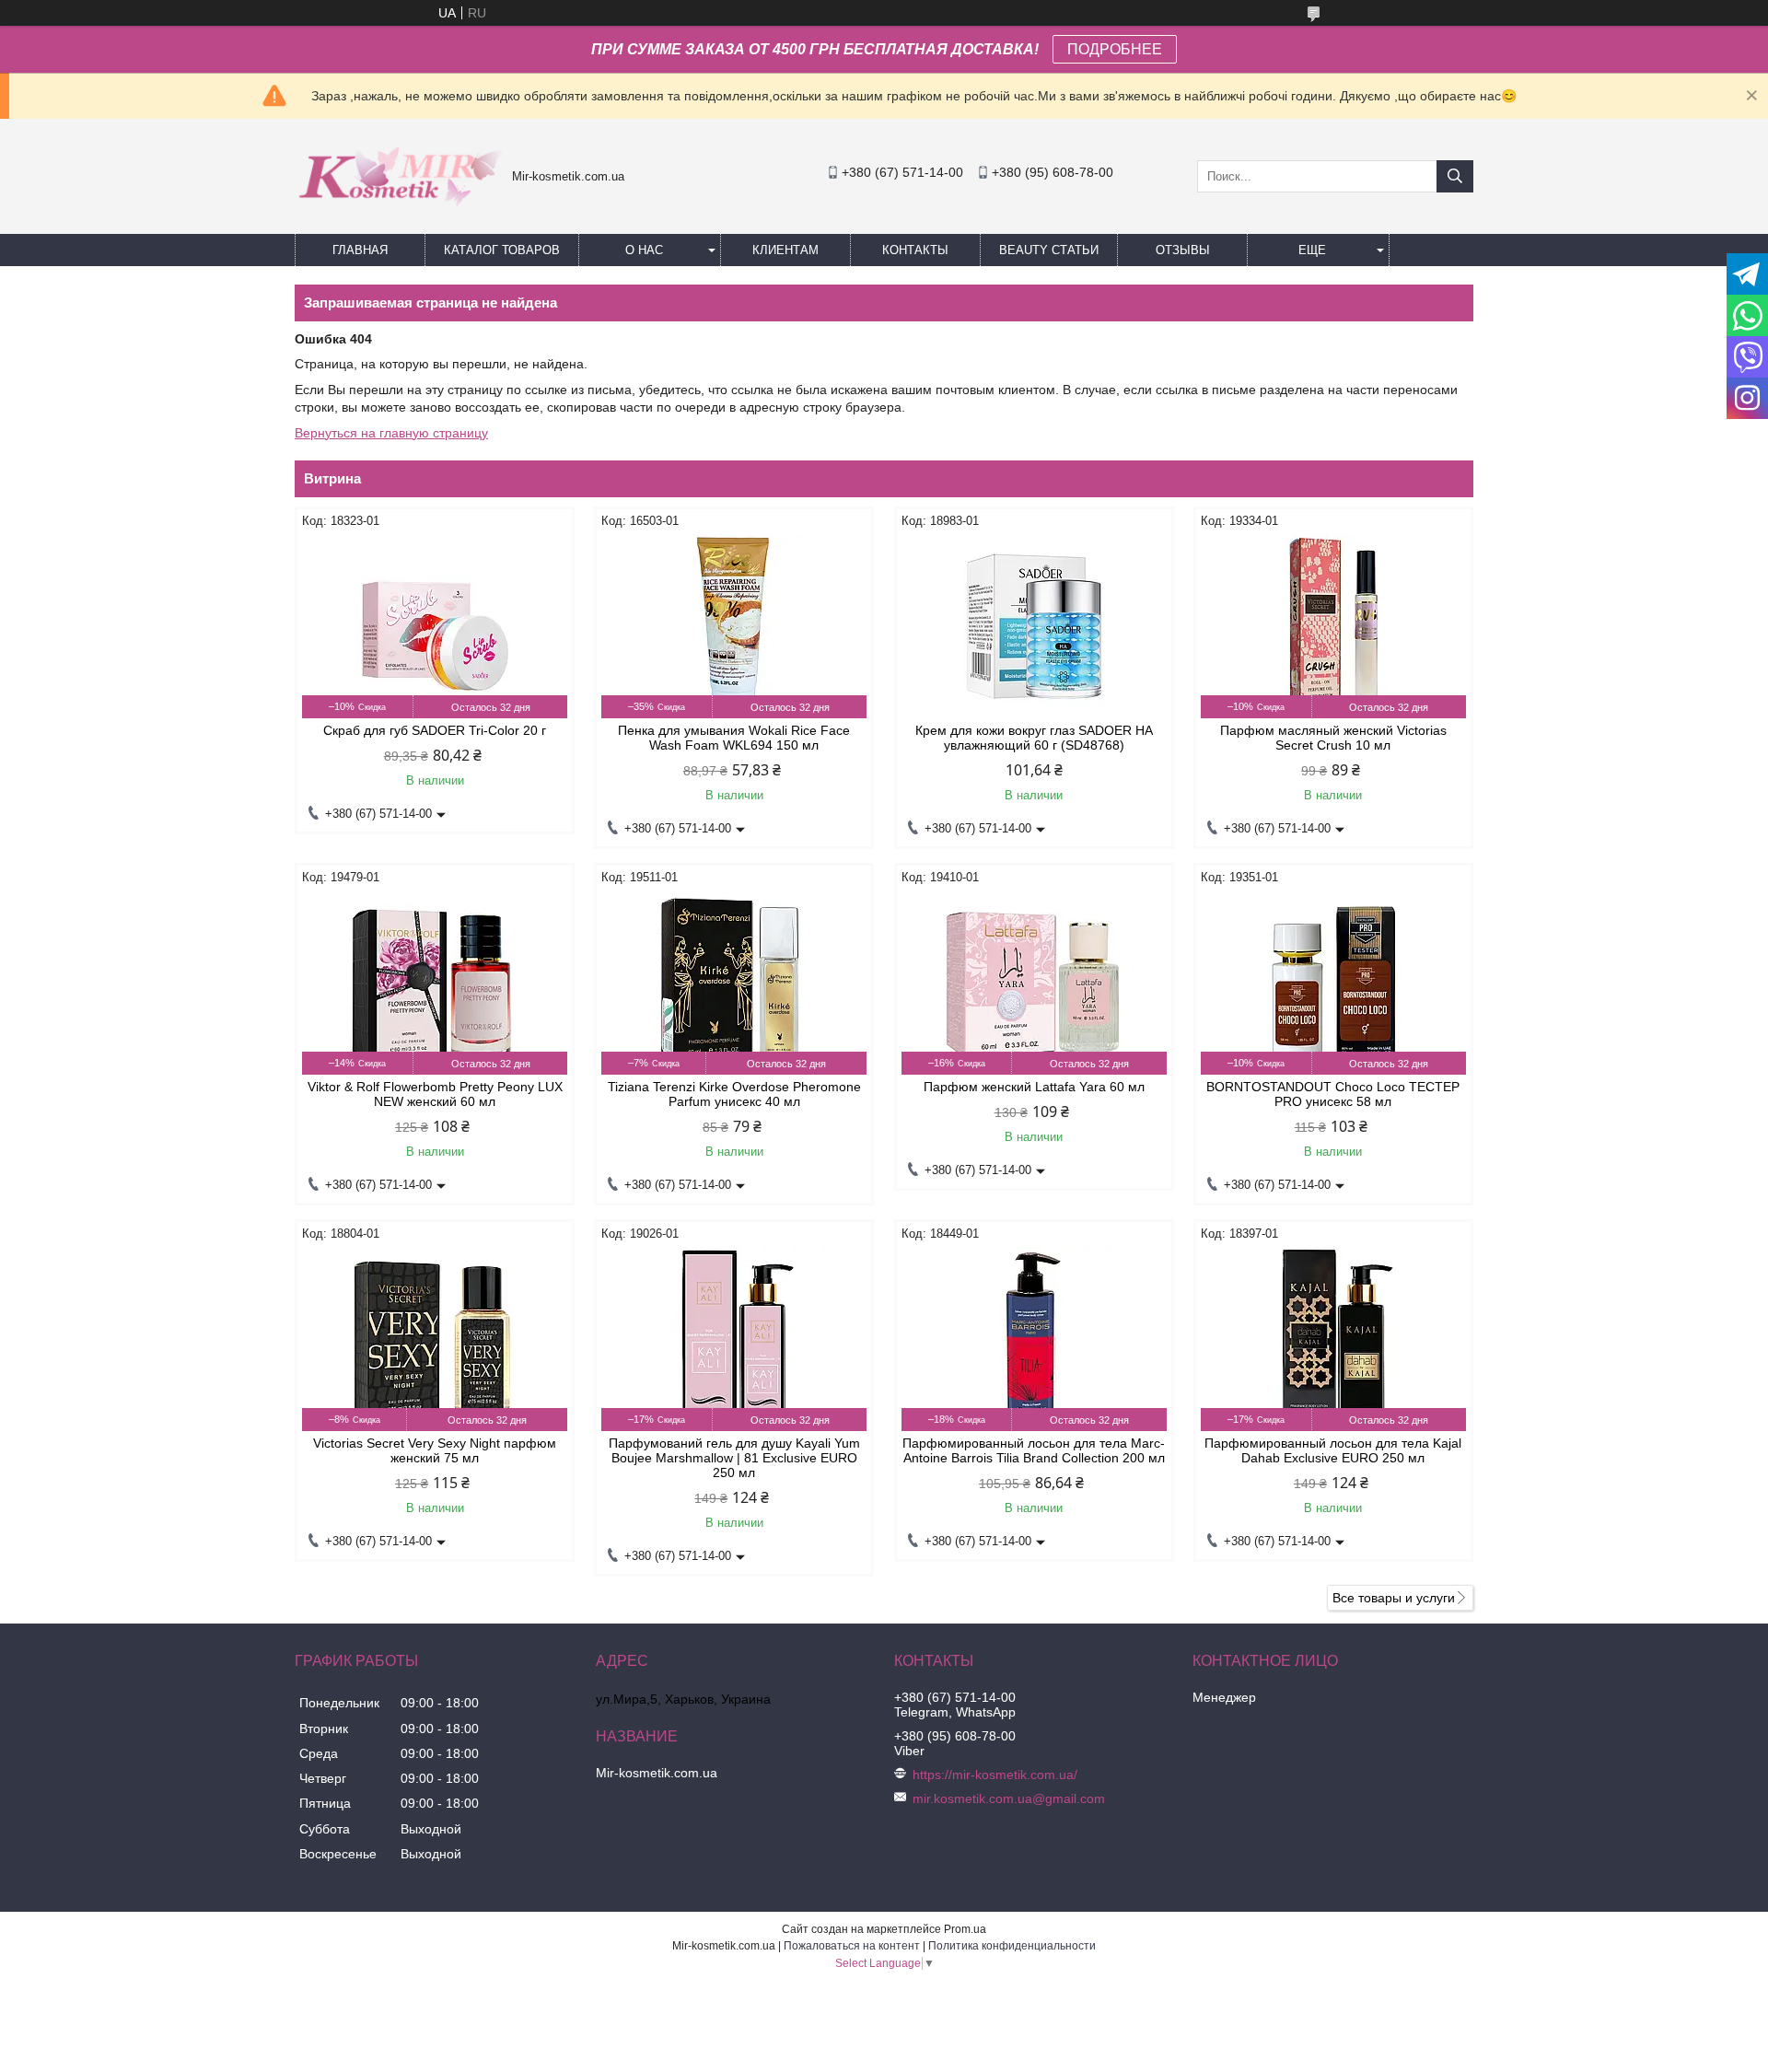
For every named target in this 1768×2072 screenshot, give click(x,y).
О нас (644, 250)
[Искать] (1455, 176)
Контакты (915, 250)
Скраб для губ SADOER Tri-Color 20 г (435, 730)
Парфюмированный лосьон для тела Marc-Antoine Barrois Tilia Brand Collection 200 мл (1034, 1450)
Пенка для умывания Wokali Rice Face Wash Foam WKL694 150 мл (734, 738)
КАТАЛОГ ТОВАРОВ (502, 250)
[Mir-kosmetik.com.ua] (399, 213)
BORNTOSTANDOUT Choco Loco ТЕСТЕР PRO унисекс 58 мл (1333, 1094)
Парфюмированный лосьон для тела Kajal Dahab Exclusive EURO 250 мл (1333, 1450)
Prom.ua (965, 1929)
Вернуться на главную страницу (391, 433)
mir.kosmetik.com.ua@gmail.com (1009, 1798)
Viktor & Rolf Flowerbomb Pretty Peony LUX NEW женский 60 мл (435, 1094)
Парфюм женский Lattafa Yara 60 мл (1034, 1087)
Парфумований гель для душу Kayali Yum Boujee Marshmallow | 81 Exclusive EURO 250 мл (734, 1458)
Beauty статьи (1049, 250)
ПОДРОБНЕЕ (1115, 49)
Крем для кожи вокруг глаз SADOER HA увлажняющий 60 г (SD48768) (1034, 738)
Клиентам (785, 250)
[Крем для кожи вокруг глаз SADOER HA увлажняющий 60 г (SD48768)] (1034, 626)
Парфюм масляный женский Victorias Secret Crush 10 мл (1333, 738)
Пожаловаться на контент (852, 1946)
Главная (360, 250)
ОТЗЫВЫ (1183, 250)
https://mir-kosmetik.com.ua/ (995, 1775)
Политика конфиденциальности (1012, 1946)
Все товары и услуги (1394, 1598)
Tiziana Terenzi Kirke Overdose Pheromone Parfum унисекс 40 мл (734, 1094)
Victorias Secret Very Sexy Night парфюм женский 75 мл (435, 1450)
